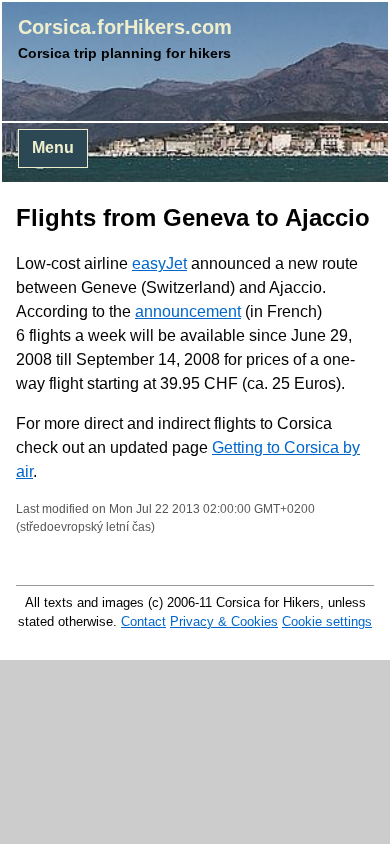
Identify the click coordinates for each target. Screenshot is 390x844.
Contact (143, 621)
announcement (188, 311)
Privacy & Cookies (224, 621)
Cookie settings (327, 621)
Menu (53, 147)
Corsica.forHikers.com (125, 27)
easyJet (159, 263)
